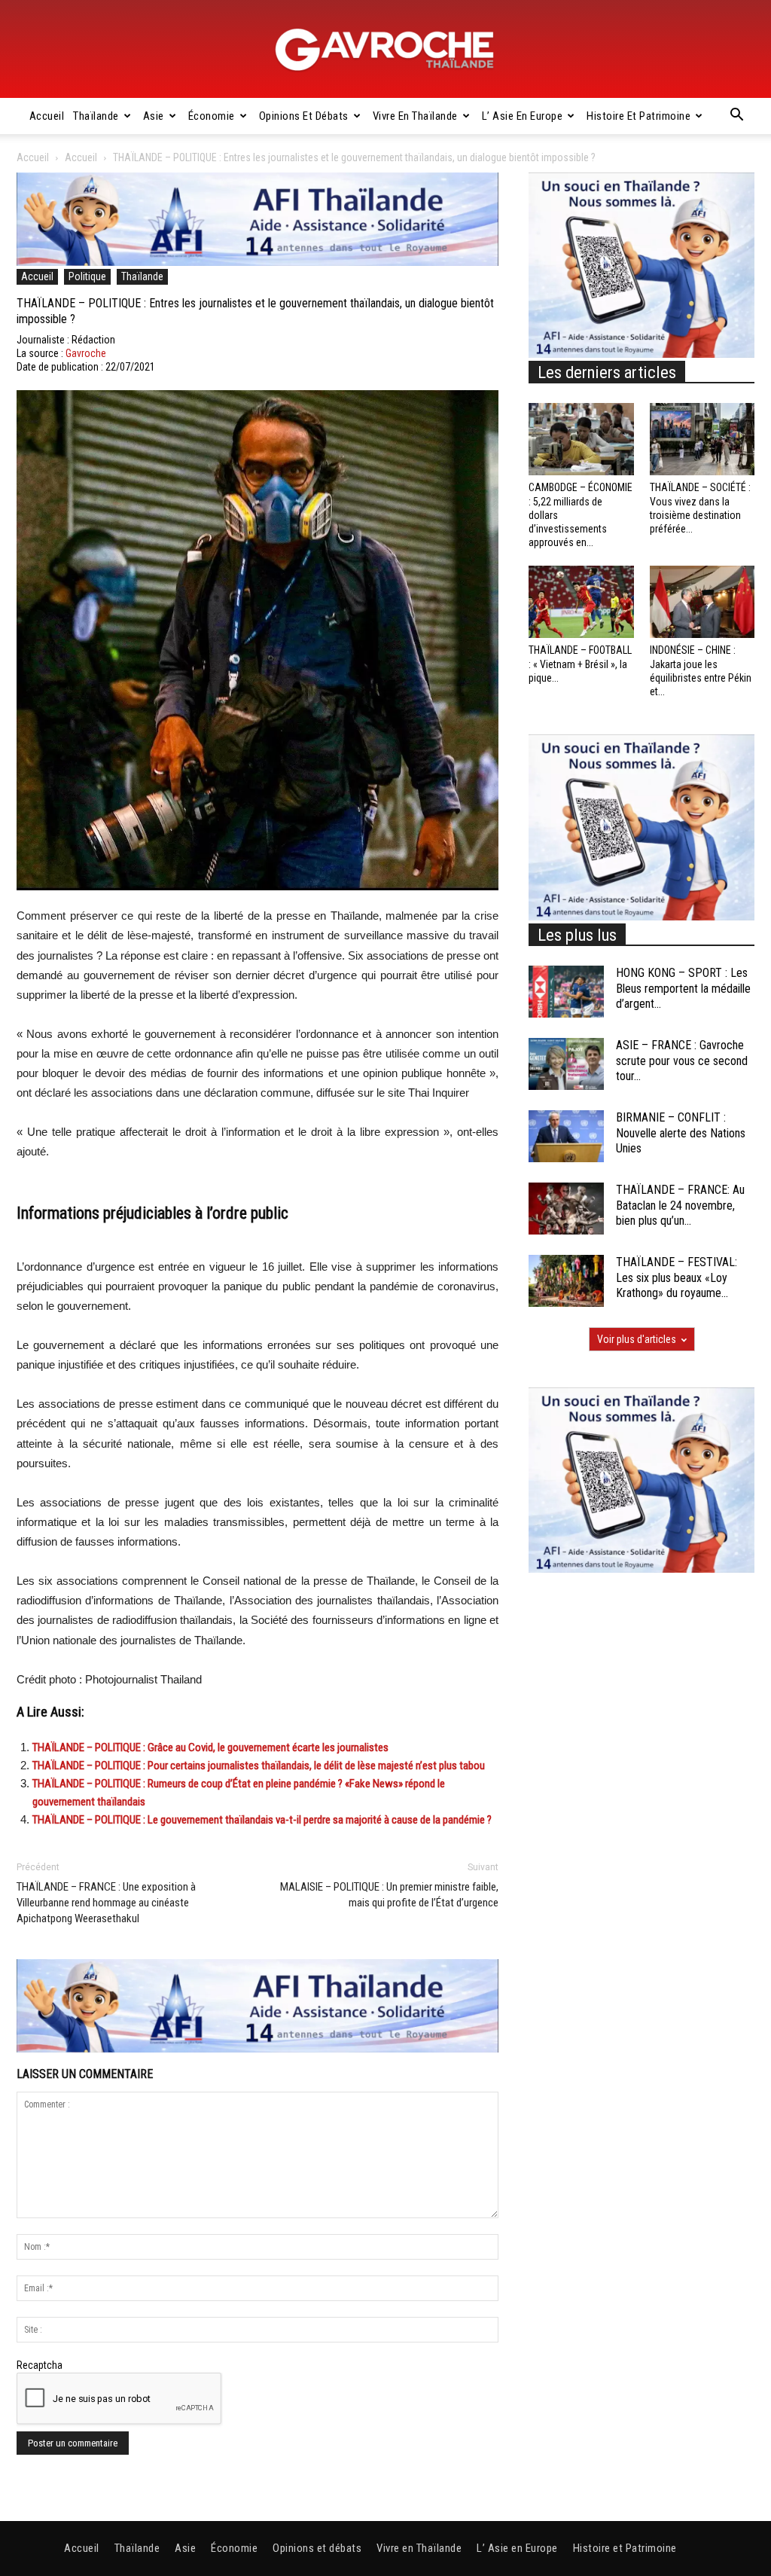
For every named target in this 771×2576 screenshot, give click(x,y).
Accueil (47, 116)
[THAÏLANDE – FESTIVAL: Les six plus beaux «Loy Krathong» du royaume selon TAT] (566, 1281)
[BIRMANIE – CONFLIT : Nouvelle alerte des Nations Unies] (566, 1136)
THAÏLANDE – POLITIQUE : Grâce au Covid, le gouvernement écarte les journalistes (210, 1747)
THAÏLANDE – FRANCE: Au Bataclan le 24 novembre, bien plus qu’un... (680, 1206)
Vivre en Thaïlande (415, 116)
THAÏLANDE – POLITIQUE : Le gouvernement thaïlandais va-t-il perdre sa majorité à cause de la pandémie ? (262, 1820)
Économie (212, 116)
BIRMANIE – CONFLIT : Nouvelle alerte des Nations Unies (681, 1133)
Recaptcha (40, 2365)
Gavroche (86, 353)
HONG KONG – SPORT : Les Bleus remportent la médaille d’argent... (683, 989)
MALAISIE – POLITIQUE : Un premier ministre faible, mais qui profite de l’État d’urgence (389, 1895)
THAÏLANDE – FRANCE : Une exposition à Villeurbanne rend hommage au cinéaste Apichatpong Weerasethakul (106, 1903)
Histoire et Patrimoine (638, 116)
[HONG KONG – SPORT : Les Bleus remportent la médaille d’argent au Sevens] (566, 992)
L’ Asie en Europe (523, 116)
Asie (154, 116)
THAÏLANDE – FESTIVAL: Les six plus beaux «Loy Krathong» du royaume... (677, 1278)
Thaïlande (96, 116)
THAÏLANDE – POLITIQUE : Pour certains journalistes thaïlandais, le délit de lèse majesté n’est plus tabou (259, 1766)
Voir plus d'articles (637, 1339)
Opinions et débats (304, 116)
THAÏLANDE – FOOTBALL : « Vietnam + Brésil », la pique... (580, 664)
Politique (87, 276)
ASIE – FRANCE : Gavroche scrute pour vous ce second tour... (682, 1061)
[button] (736, 117)
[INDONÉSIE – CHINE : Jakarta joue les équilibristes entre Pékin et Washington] (702, 602)
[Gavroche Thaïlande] (385, 50)
